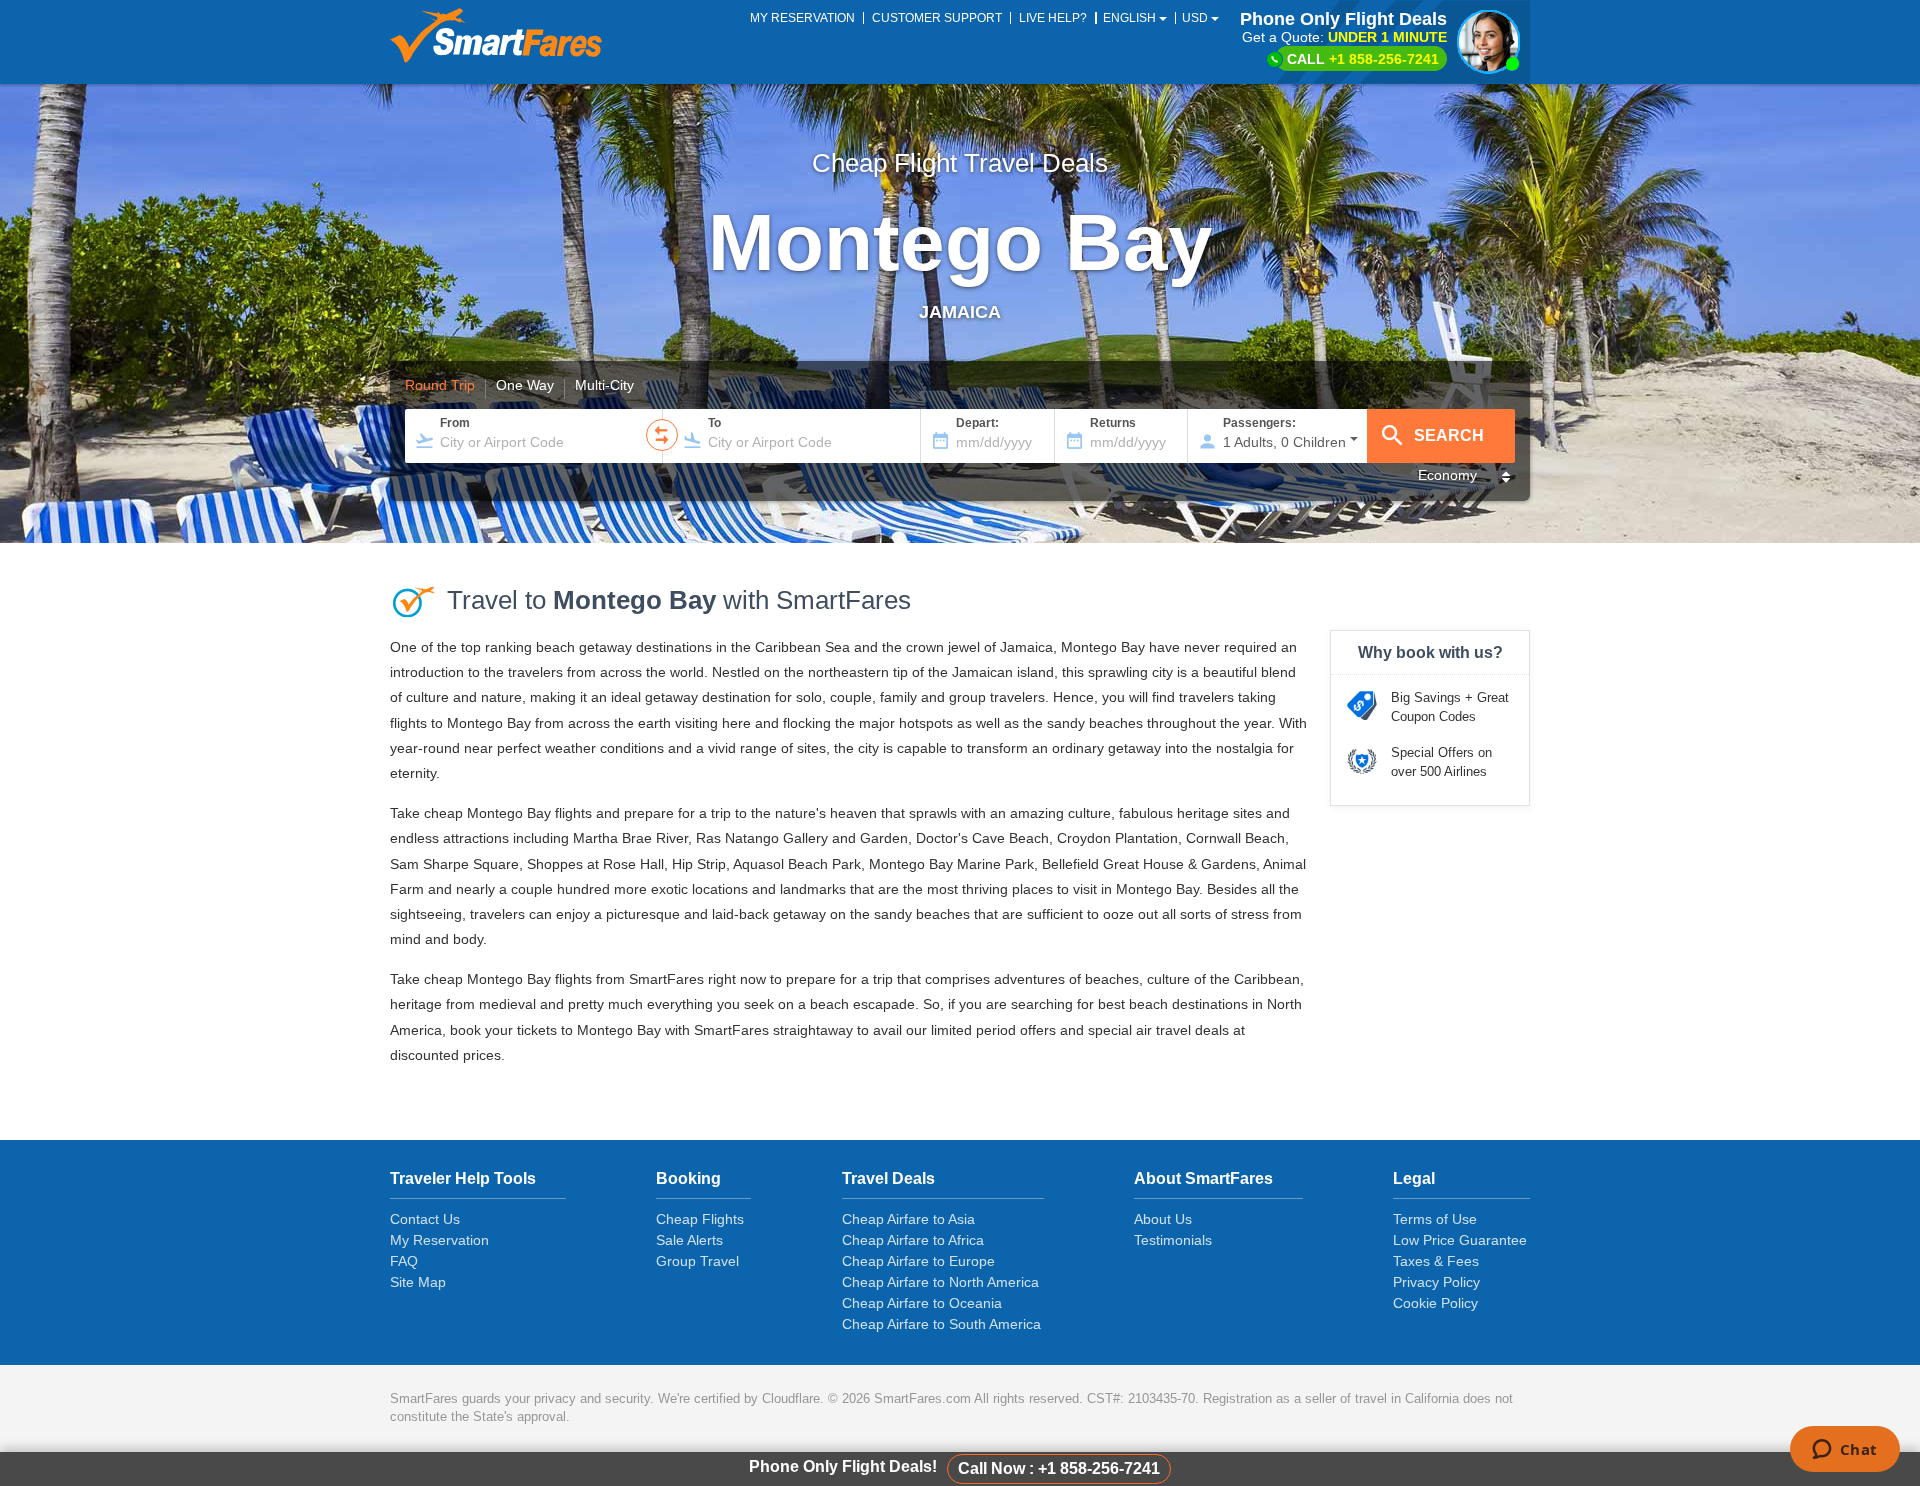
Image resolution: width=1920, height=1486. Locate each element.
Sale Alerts (689, 1240)
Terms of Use (1435, 1219)
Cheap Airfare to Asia (908, 1219)
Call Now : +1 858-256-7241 (1059, 1468)
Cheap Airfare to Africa (913, 1240)
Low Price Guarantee (1460, 1240)
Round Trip (440, 386)
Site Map (418, 1282)
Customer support (937, 18)
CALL (1363, 59)
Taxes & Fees (1436, 1261)
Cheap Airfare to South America (941, 1324)
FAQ (404, 1261)
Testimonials (1173, 1240)
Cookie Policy (1435, 1303)
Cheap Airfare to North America (940, 1282)
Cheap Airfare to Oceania (922, 1303)
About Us (1163, 1219)
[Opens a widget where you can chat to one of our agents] (1844, 1451)
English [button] (1131, 18)
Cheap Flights (700, 1219)
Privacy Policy (1436, 1282)
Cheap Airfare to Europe (918, 1261)
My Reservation (439, 1240)
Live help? (1053, 18)
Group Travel (697, 1261)
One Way (525, 386)
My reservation (802, 18)
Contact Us (425, 1219)
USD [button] (1196, 18)
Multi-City (604, 386)
